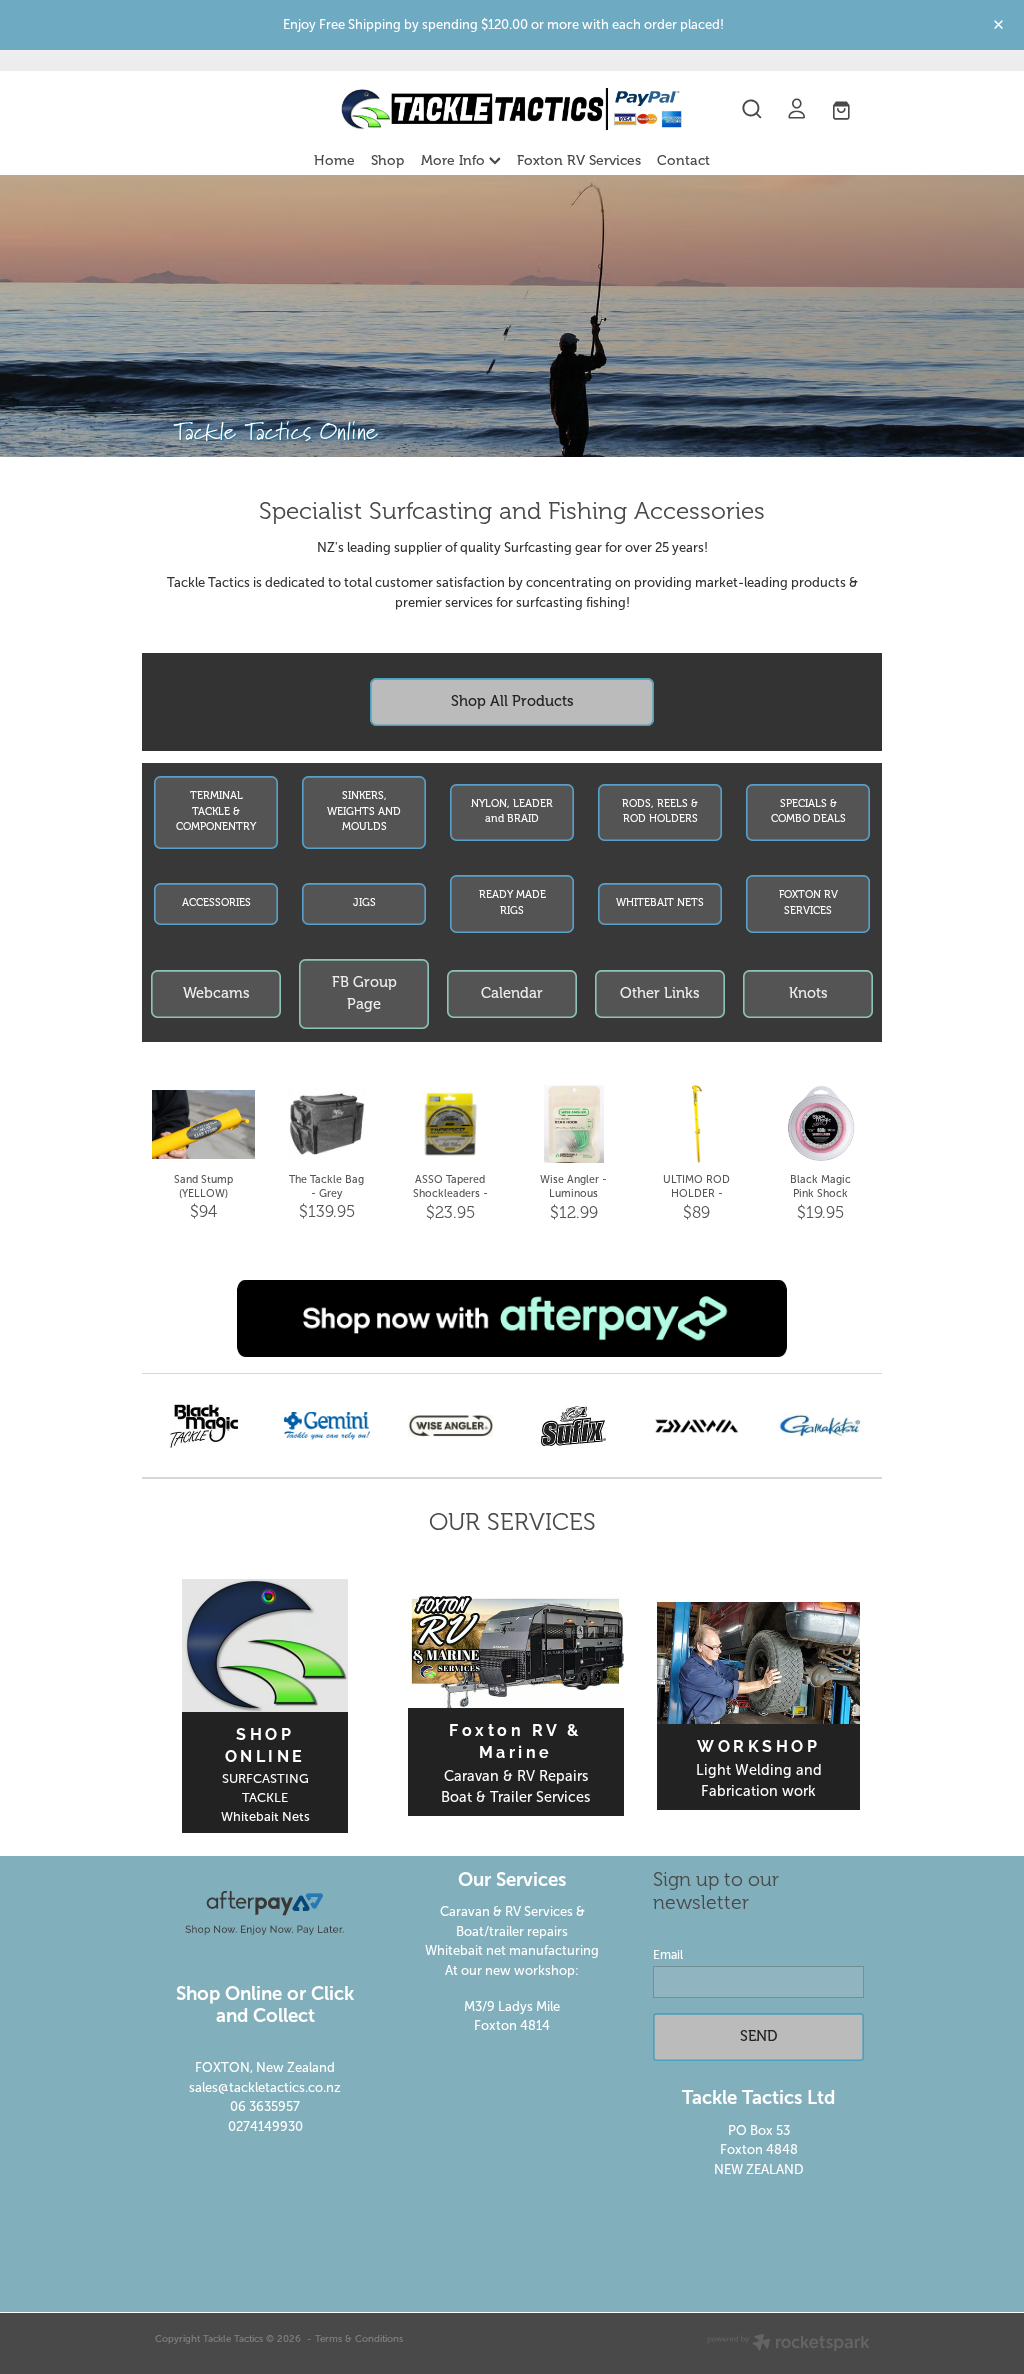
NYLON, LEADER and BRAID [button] (512, 812)
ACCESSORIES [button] (216, 903)
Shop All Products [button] (512, 701)
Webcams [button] (216, 993)
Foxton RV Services (579, 160)
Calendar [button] (512, 993)
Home (334, 160)
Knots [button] (808, 993)
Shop (387, 160)
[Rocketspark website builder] (788, 2344)
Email (668, 1955)
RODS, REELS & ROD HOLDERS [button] (660, 812)
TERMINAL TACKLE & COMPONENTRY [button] (216, 812)
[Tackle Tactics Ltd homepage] (512, 109)
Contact (683, 160)
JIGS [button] (364, 903)
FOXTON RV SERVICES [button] (808, 903)
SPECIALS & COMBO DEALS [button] (808, 812)
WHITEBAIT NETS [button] (660, 903)
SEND (758, 2036)
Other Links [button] (660, 993)
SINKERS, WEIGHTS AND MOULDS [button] (364, 812)
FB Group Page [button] (364, 993)
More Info (455, 160)
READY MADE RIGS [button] (512, 903)
